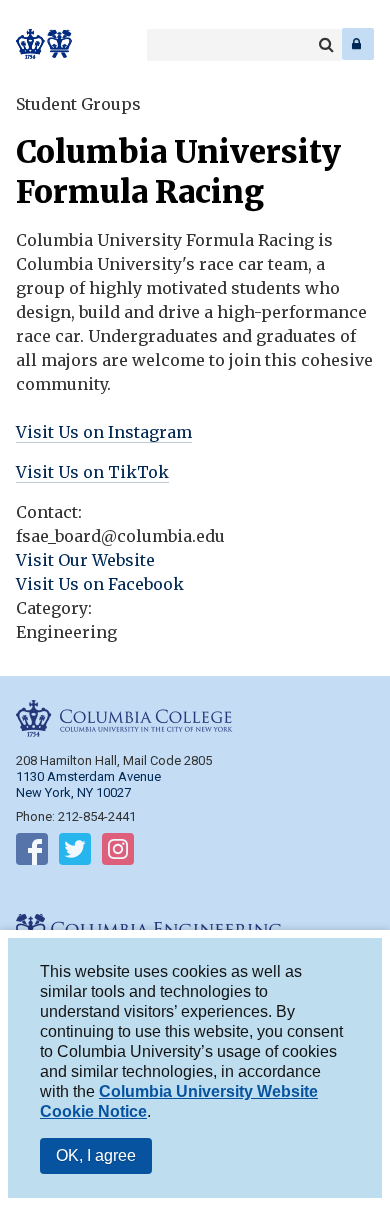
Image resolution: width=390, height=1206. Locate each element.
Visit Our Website (85, 560)
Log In (358, 44)
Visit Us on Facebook (100, 584)
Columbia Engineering (59, 44)
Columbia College (31, 44)
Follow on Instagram (118, 853)
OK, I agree (96, 1155)
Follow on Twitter (75, 853)
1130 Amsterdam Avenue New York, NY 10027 (88, 784)
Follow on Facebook (32, 853)
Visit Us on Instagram (104, 432)
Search (326, 45)
